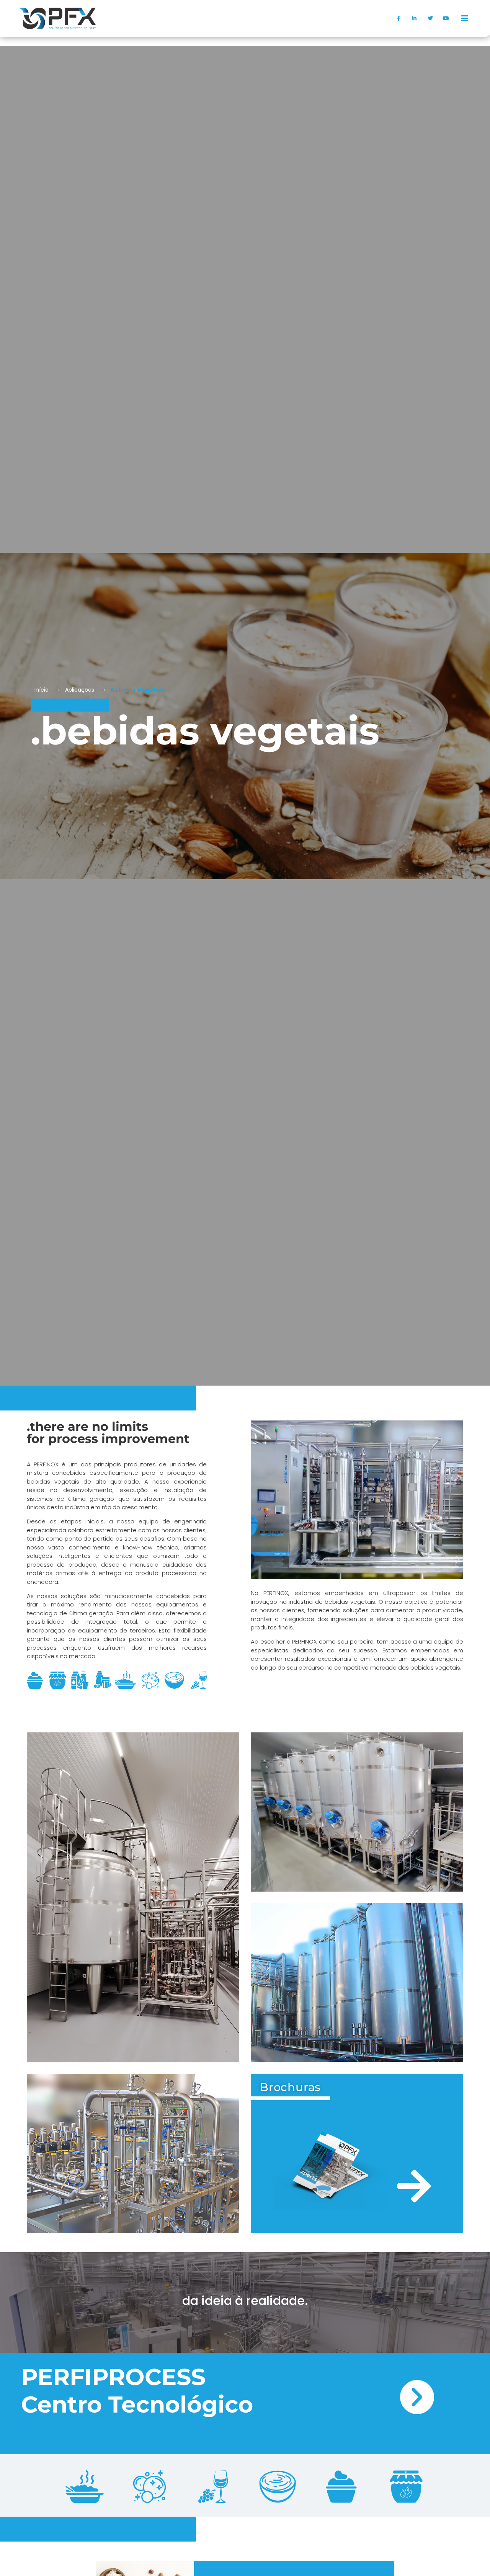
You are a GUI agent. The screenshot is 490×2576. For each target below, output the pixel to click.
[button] (465, 18)
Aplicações (80, 690)
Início (42, 690)
